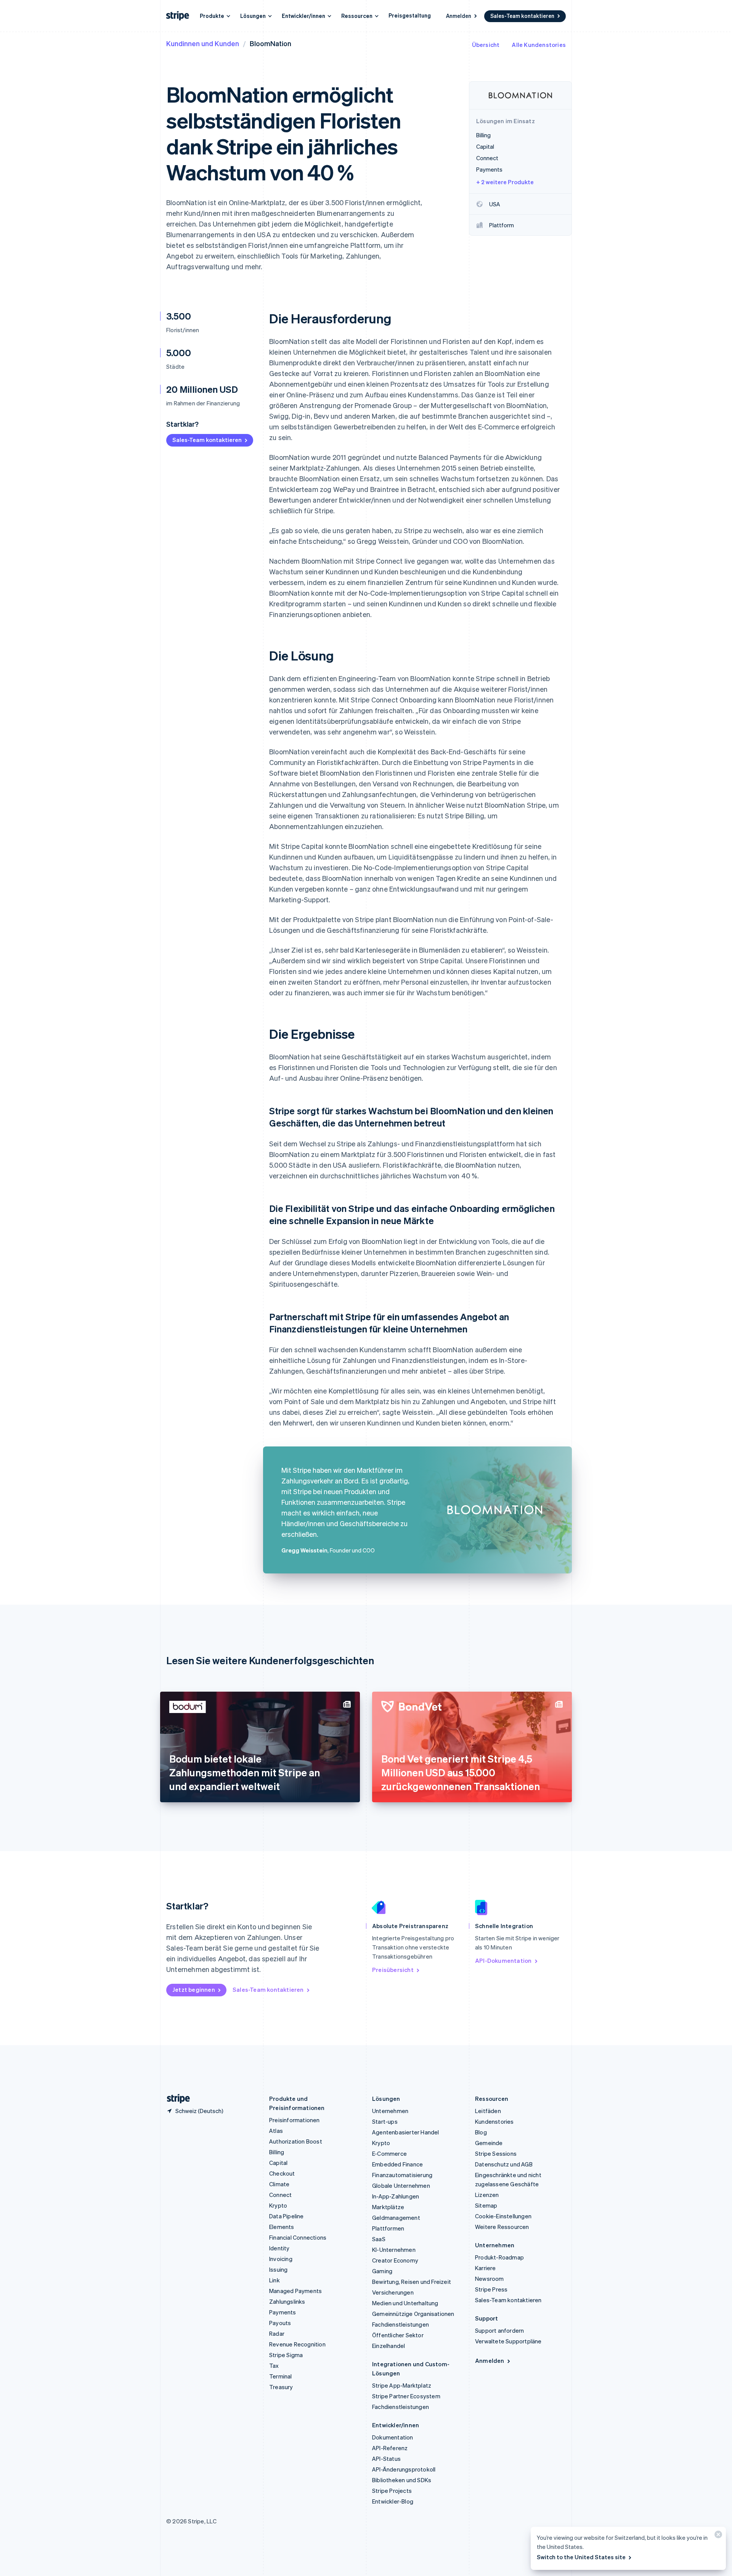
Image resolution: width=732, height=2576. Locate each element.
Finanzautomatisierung (402, 2175)
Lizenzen (487, 2195)
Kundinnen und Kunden (203, 43)
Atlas (276, 2131)
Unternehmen (390, 2111)
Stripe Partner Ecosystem (406, 2396)
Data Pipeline (287, 2216)
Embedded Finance (397, 2164)
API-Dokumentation (503, 1961)
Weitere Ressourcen (502, 2227)
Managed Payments (295, 2291)
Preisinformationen (295, 2120)
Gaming (382, 2271)
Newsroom (490, 2279)
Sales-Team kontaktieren (522, 16)
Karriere (486, 2268)
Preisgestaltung (410, 15)
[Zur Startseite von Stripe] (175, 2099)
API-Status (386, 2459)
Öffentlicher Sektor (398, 2335)
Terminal (281, 2376)
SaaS (379, 2239)
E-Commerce (389, 2153)
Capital (278, 2163)
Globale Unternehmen (401, 2186)
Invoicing (281, 2259)
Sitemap (486, 2205)
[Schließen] (717, 2536)
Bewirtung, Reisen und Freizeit (412, 2282)
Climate (279, 2184)
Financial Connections (298, 2237)
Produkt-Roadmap (499, 2257)
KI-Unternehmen (394, 2250)
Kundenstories (494, 2121)
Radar (277, 2333)
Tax (274, 2365)
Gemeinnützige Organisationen (413, 2314)
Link (274, 2280)
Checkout (282, 2173)
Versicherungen (393, 2292)
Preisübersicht (393, 1970)
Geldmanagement (396, 2218)
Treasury (281, 2387)
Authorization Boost (296, 2141)
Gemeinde (489, 2143)
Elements (282, 2227)
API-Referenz (390, 2448)
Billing (277, 2152)
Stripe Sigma (286, 2355)
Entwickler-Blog (393, 2501)
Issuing (278, 2269)
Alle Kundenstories (539, 45)
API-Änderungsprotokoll (404, 2469)
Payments (283, 2312)
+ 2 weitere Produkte (505, 182)
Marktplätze (388, 2207)
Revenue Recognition (297, 2344)
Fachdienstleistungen (401, 2324)
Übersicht (486, 45)
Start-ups (385, 2121)
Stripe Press (491, 2289)
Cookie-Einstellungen (503, 2216)
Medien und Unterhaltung (405, 2303)
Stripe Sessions (496, 2153)
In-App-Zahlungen (396, 2196)
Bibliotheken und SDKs (402, 2480)
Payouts (280, 2323)
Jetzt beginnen (194, 1989)
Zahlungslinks (287, 2301)
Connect (280, 2195)
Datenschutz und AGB (504, 2164)
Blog (481, 2132)
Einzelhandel (388, 2346)
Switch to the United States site (581, 2557)
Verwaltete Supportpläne (508, 2341)
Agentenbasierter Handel (406, 2132)
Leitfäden (488, 2111)
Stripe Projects (392, 2491)
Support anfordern (499, 2330)
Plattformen (388, 2228)
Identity (279, 2248)
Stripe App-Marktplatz (402, 2385)
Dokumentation (393, 2437)
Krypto (278, 2205)
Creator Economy (395, 2260)
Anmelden (459, 16)
